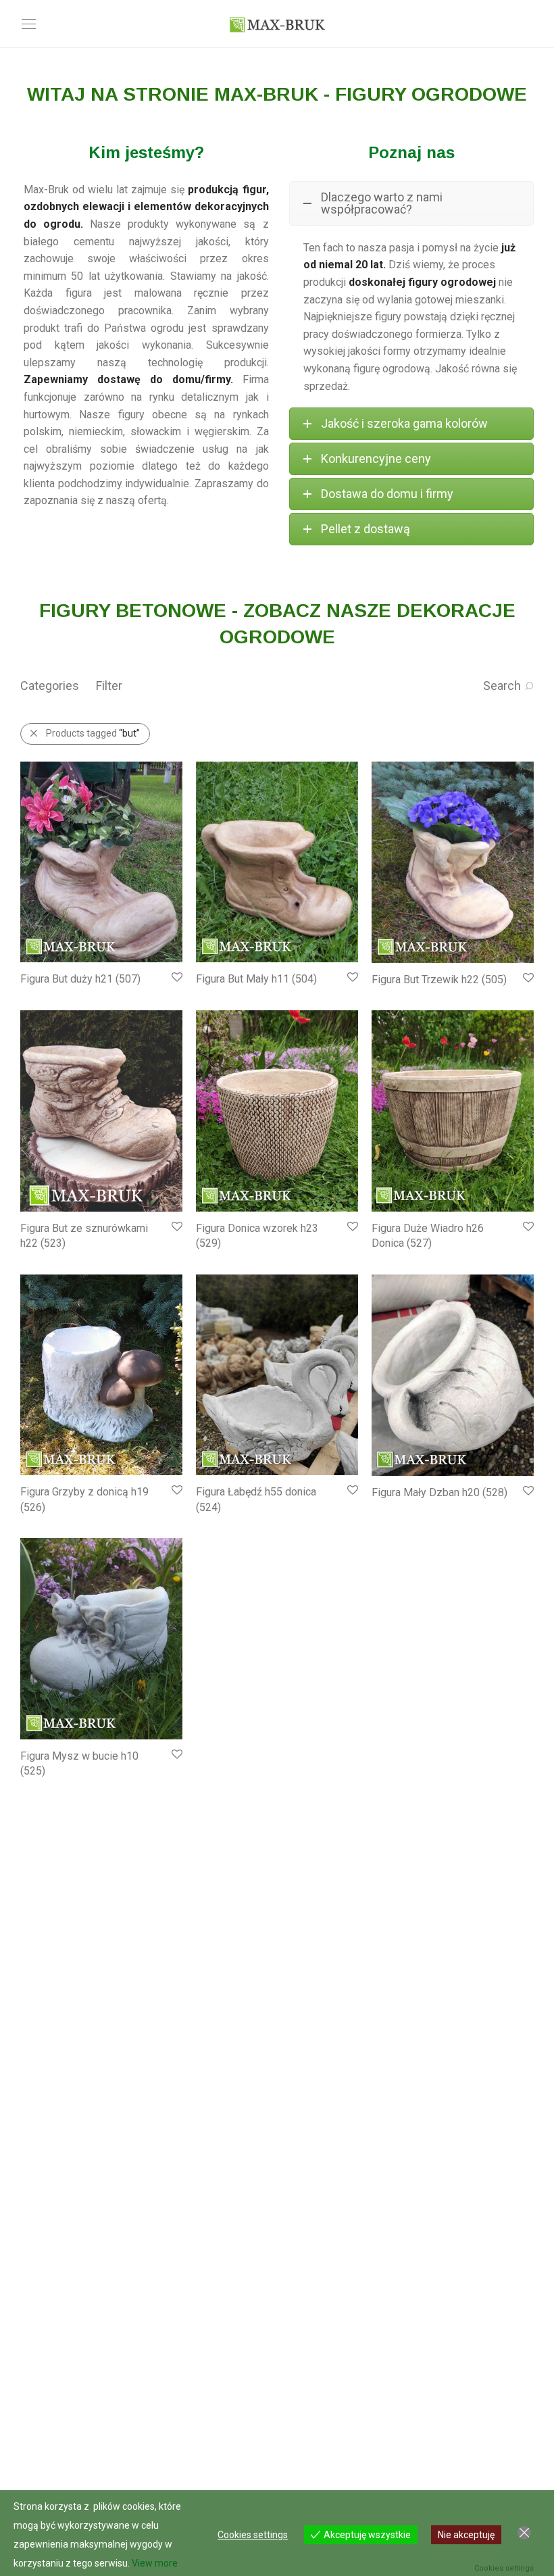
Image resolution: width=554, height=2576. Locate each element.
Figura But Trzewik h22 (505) (439, 980)
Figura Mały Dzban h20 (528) (439, 1492)
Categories (50, 686)
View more (155, 2563)
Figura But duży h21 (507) (80, 979)
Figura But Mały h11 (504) (256, 979)
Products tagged (93, 733)
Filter (109, 686)
